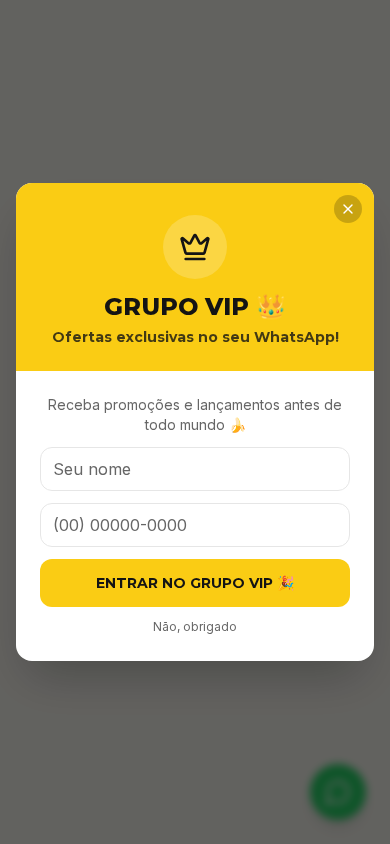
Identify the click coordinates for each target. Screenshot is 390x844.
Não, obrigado (195, 626)
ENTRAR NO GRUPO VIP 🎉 (195, 583)
